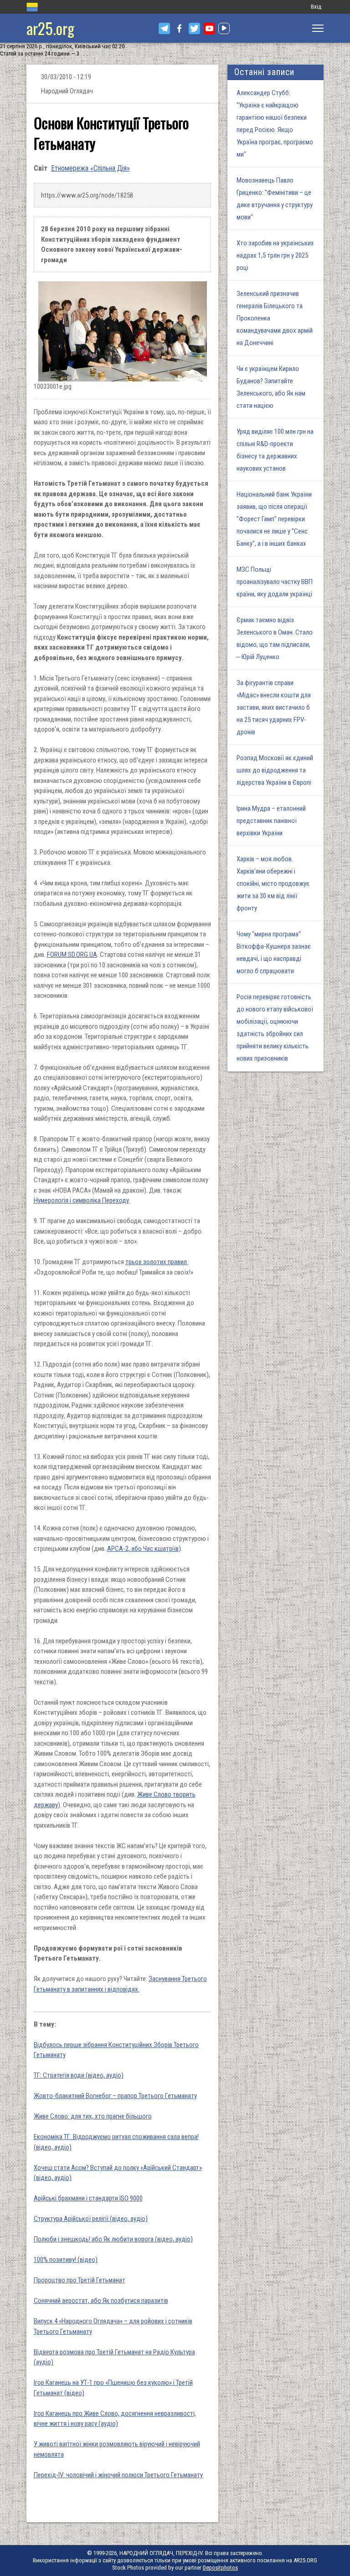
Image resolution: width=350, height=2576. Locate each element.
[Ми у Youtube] (209, 28)
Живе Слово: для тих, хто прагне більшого (93, 2116)
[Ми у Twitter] (194, 28)
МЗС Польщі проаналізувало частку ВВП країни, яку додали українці (275, 582)
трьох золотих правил (157, 1262)
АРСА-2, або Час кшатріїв (143, 1549)
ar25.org (50, 28)
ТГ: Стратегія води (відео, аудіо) (79, 2075)
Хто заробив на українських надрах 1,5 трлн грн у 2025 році (275, 255)
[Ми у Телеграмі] (164, 28)
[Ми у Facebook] (179, 28)
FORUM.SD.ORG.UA (72, 955)
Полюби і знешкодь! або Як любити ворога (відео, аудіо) (113, 2239)
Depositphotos (220, 2568)
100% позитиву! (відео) (66, 2260)
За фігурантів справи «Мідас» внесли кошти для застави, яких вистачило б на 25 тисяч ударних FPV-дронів (274, 707)
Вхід (316, 7)
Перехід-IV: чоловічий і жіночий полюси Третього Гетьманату (118, 2475)
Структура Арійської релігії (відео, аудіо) (91, 2219)
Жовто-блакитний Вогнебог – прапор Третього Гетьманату (115, 2096)
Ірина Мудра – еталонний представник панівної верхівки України (271, 821)
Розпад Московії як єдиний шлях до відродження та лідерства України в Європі (275, 770)
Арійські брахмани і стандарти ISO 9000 (88, 2198)
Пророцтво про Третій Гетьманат (80, 2280)
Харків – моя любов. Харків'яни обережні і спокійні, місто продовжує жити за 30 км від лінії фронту (273, 884)
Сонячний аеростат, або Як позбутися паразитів (101, 2301)
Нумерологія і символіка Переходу (81, 1200)
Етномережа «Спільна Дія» (90, 168)
